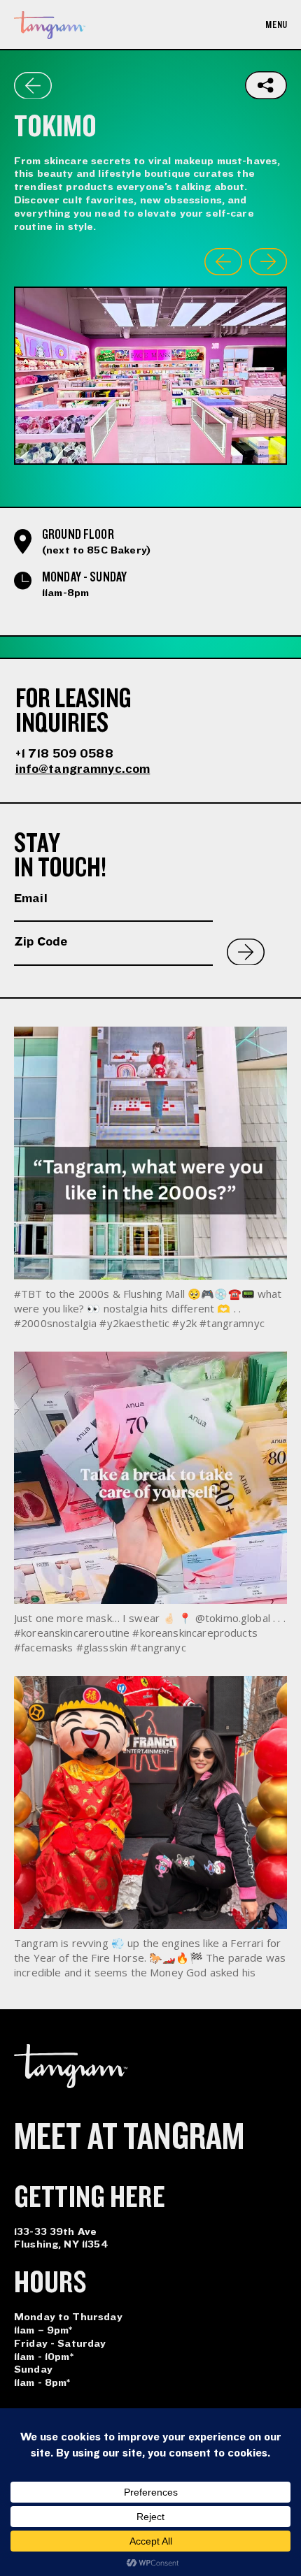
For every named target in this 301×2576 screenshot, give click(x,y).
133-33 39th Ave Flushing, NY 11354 (61, 2238)
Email (31, 898)
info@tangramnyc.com (83, 769)
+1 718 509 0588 (64, 754)
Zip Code (41, 942)
